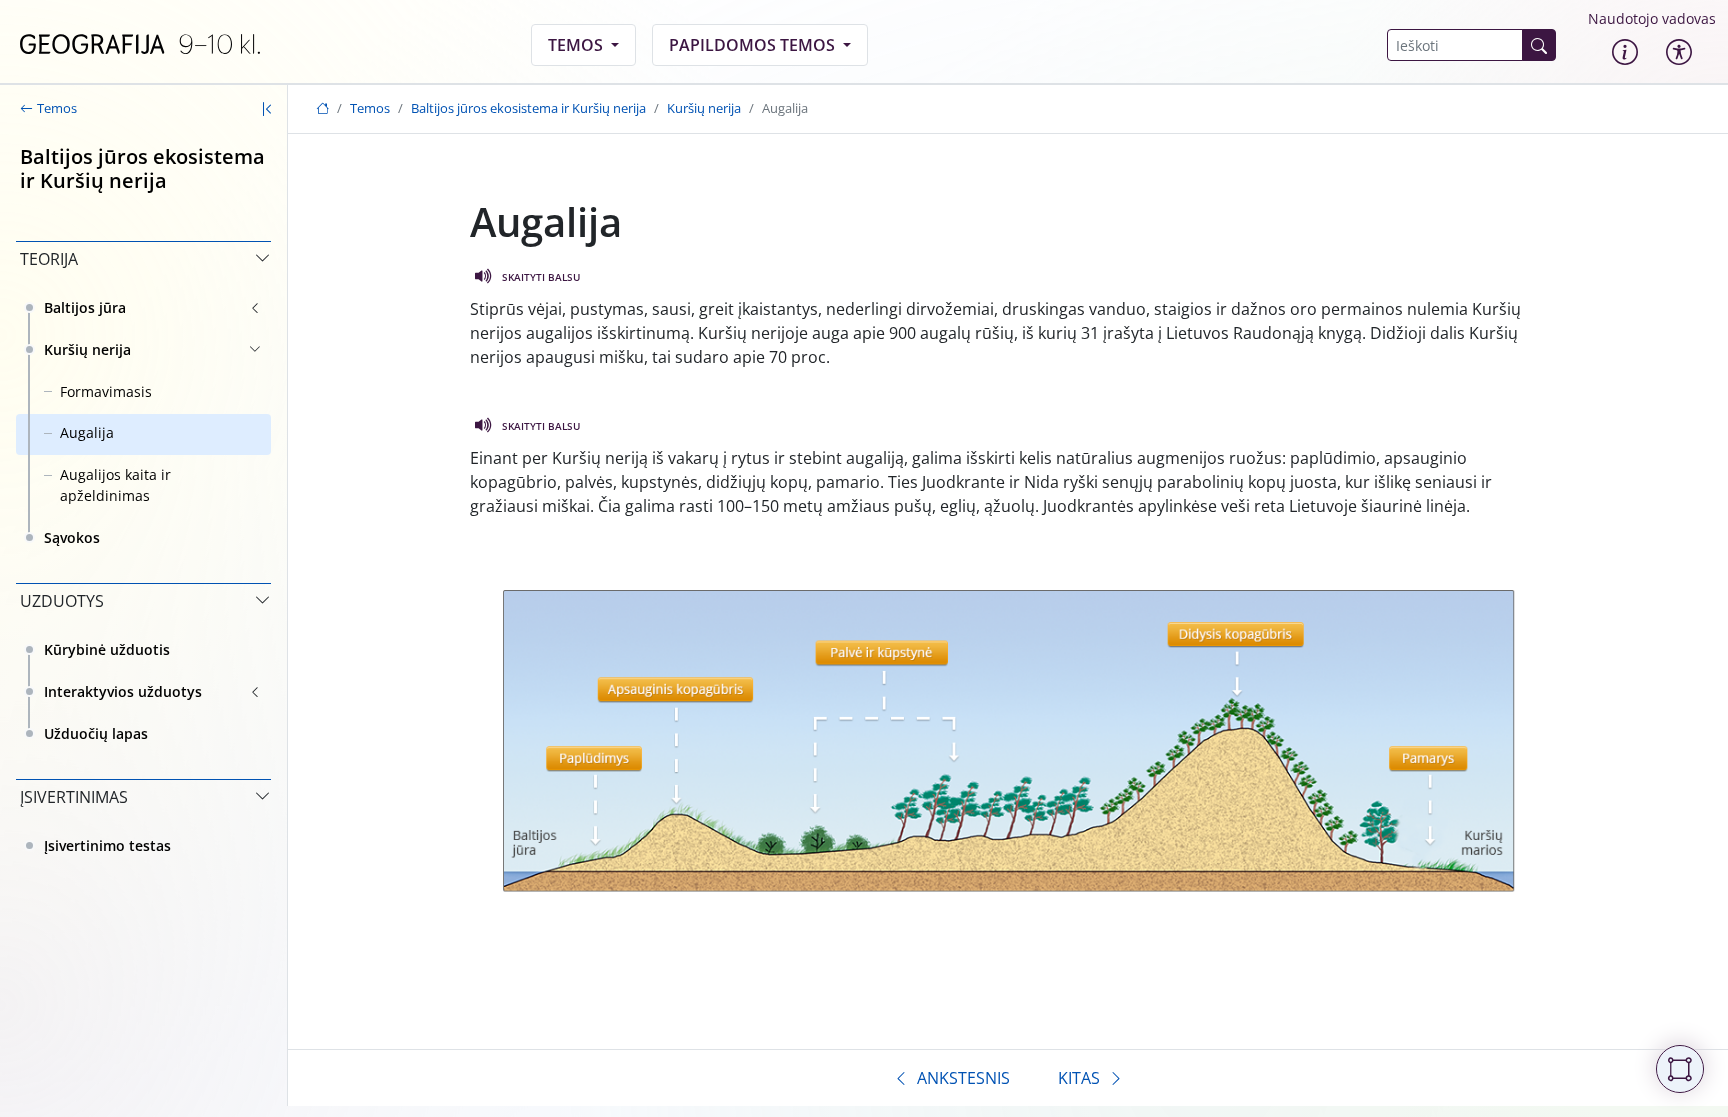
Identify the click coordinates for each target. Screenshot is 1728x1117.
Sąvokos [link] (72, 537)
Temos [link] (577, 45)
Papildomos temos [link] (754, 45)
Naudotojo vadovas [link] (1652, 18)
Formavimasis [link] (106, 391)
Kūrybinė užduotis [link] (107, 649)
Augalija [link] (87, 432)
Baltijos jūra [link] (85, 307)
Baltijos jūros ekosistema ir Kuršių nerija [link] (528, 108)
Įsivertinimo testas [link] (107, 845)
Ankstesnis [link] (963, 1078)
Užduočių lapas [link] (96, 733)
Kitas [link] (1079, 1078)
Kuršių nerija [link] (87, 349)
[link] (140, 45)
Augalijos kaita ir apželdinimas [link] (115, 485)
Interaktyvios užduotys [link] (123, 691)
